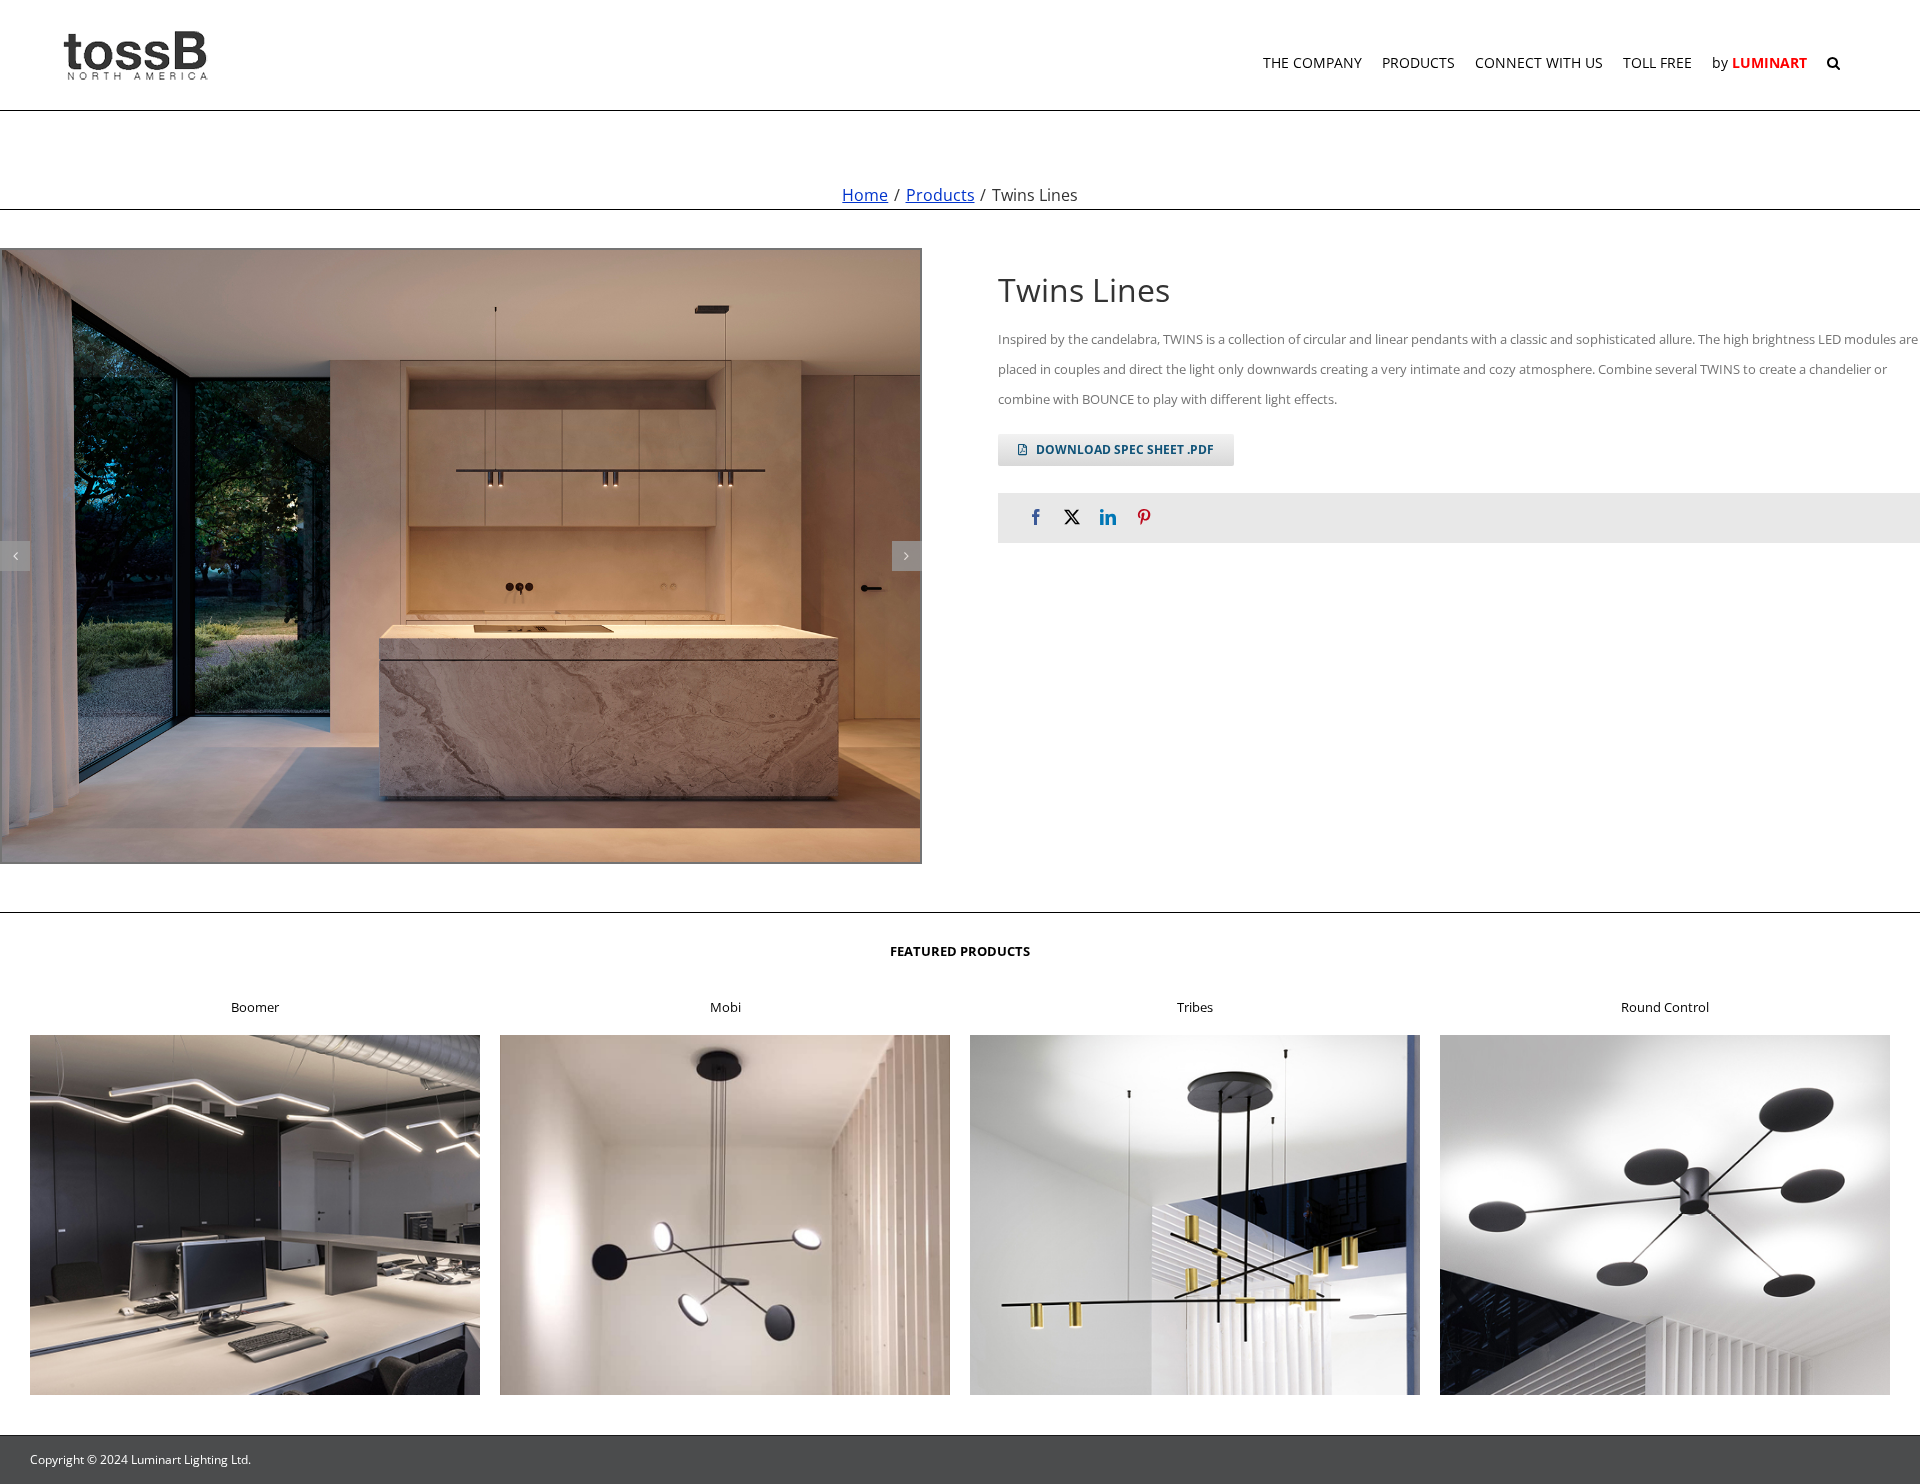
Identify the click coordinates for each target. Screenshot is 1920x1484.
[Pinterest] (1144, 517)
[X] (1072, 517)
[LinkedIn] (1108, 517)
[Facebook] (1036, 517)
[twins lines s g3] (461, 556)
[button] (1833, 55)
